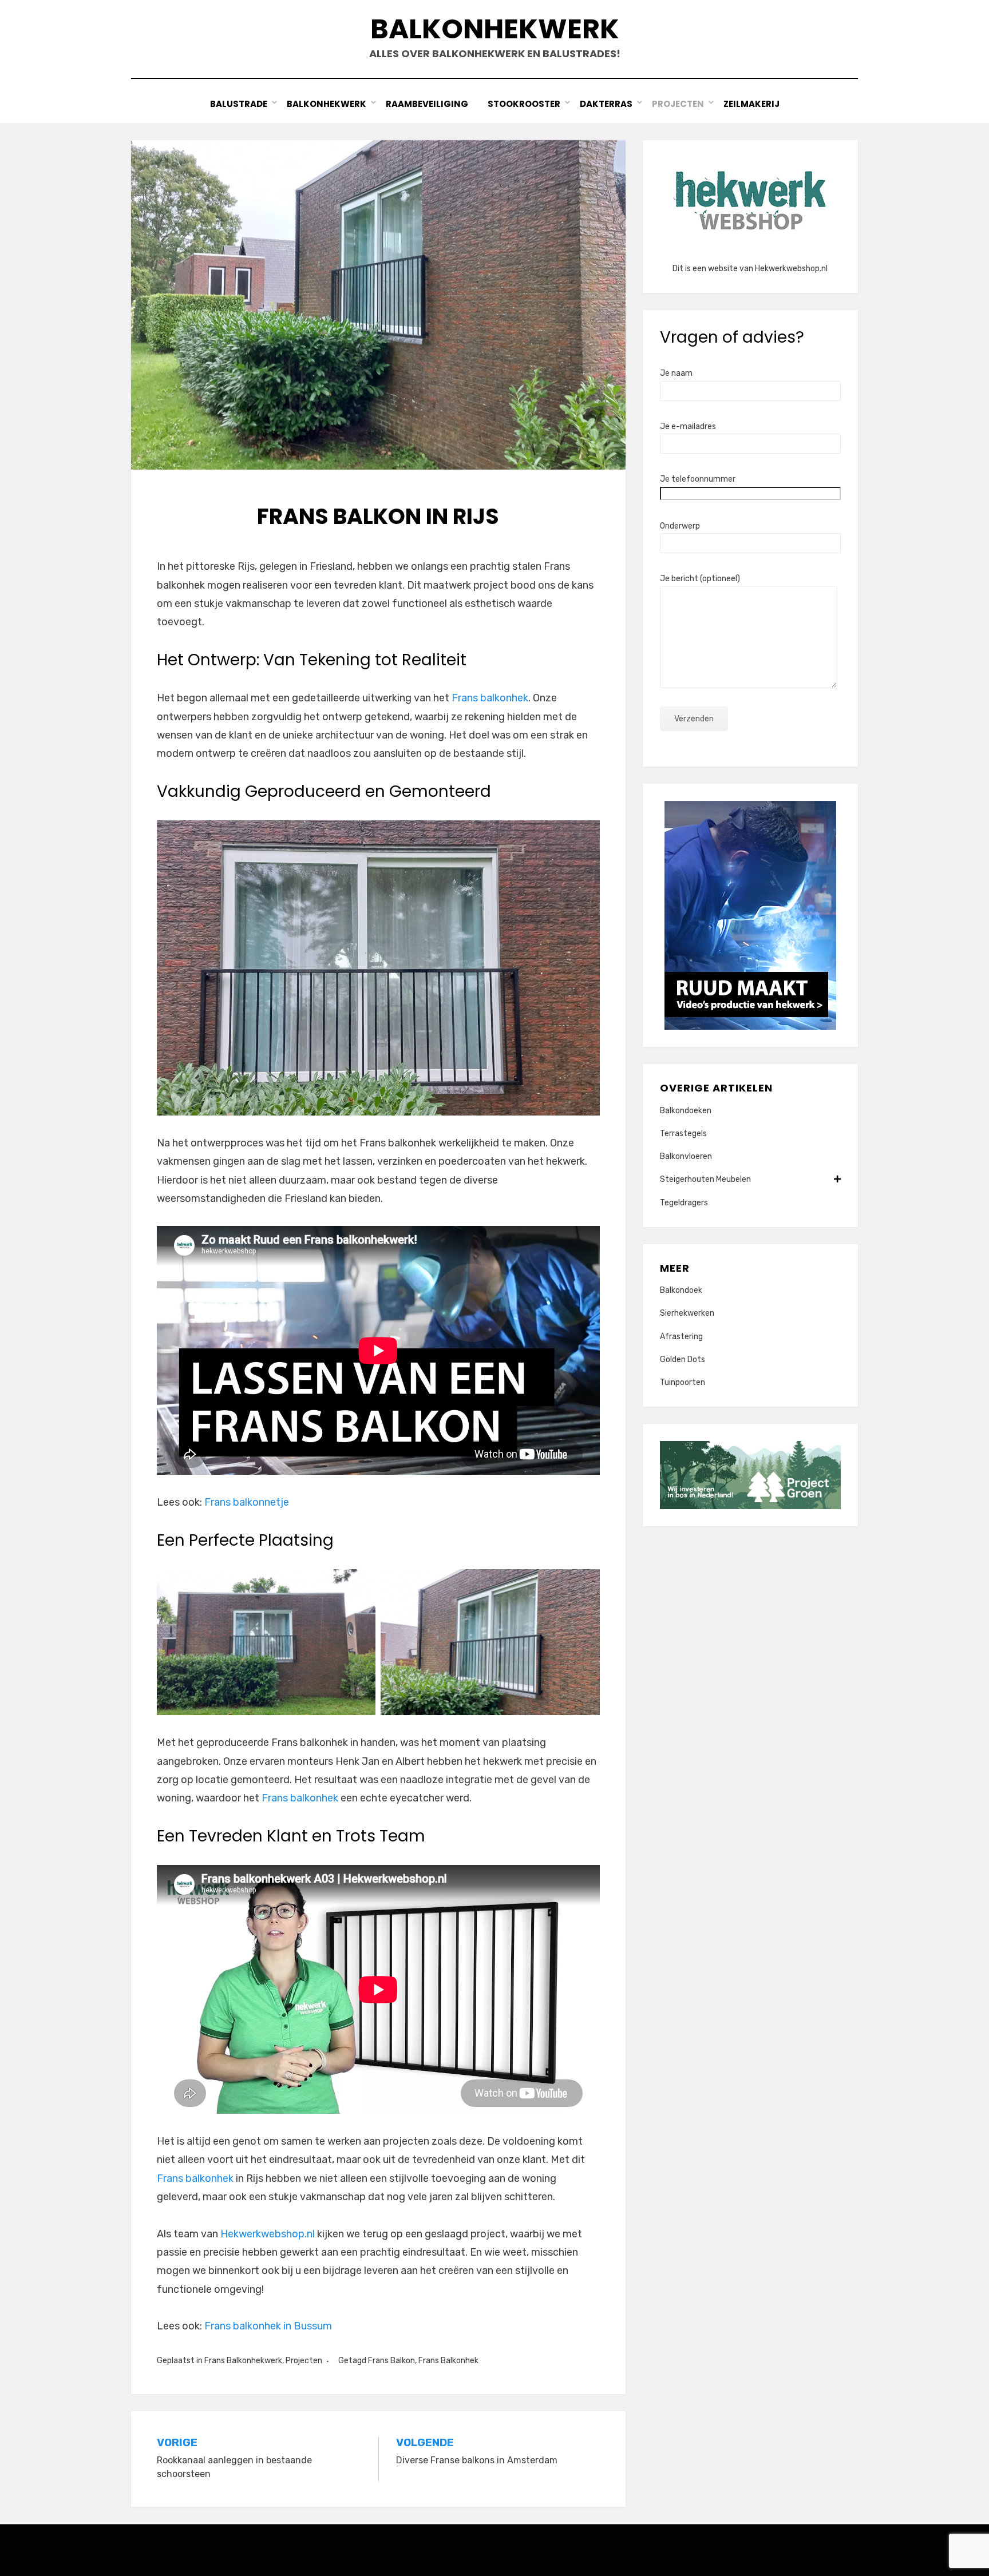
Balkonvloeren (686, 1156)
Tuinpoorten (683, 1382)
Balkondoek (681, 1290)
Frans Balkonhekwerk (243, 2361)
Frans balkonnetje (247, 1502)
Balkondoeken (686, 1111)
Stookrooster (524, 104)
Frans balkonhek (490, 698)
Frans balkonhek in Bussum (268, 2326)
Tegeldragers (684, 1203)
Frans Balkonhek (448, 2361)
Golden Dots (683, 1360)
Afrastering (681, 1337)
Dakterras (606, 104)
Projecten (678, 104)
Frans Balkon (391, 2361)
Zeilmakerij (751, 104)
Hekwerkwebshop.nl (268, 2234)
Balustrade (239, 104)
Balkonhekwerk (495, 29)
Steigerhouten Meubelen (705, 1179)
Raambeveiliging (427, 104)
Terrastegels (683, 1134)
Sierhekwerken (687, 1313)
